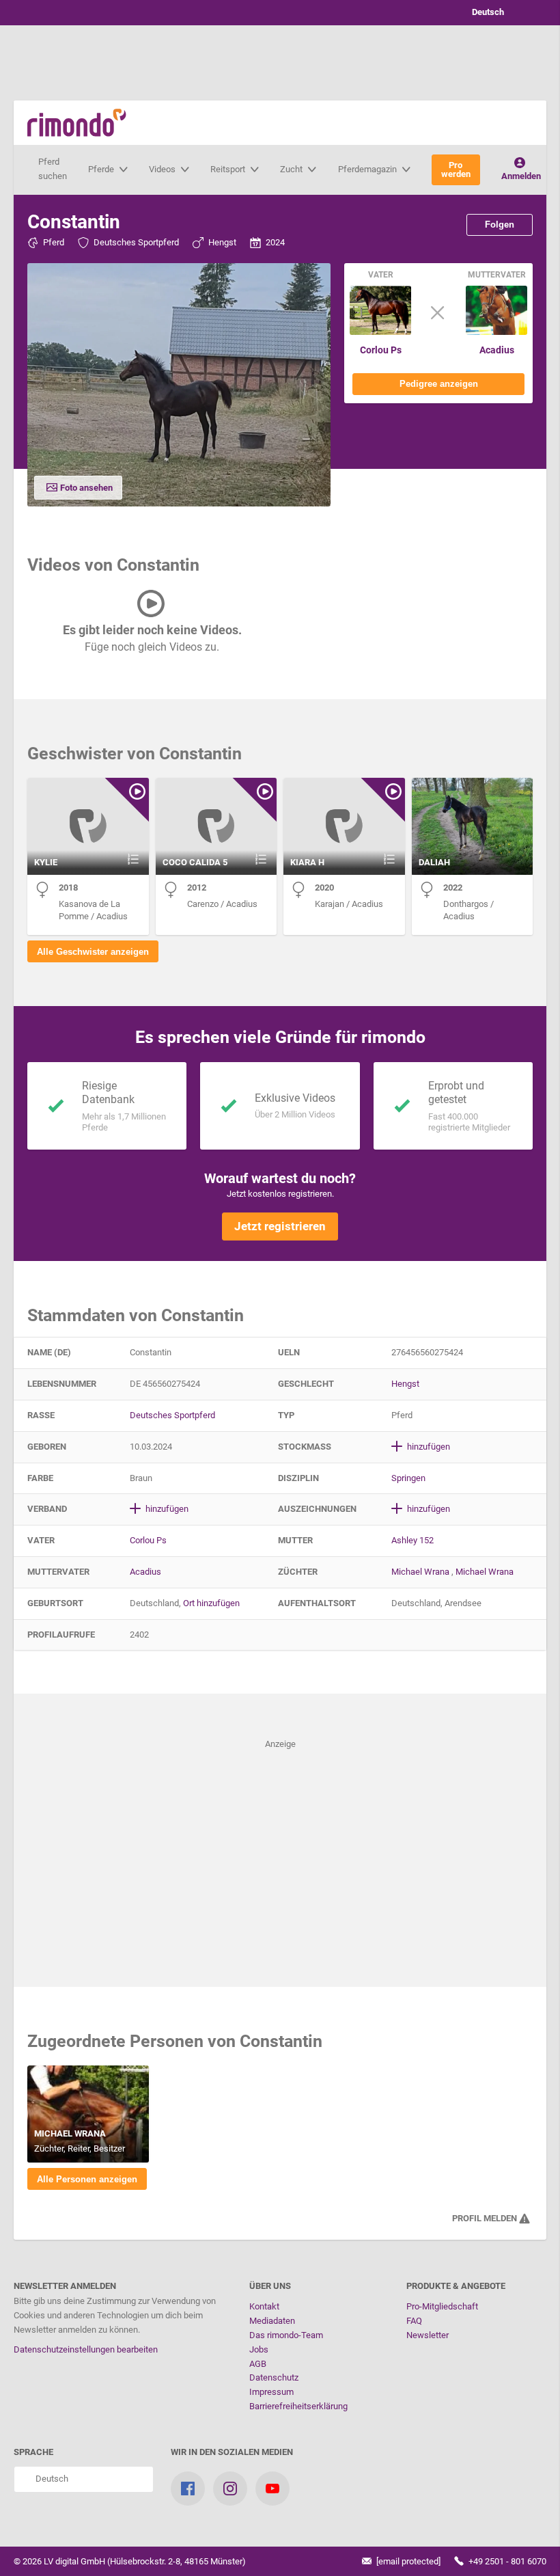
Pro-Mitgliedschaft (442, 2306)
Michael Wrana (420, 1572)
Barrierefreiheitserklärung (298, 2406)
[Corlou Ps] (380, 332)
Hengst (222, 242)
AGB (258, 2364)
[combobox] (499, 13)
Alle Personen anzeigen (87, 2179)
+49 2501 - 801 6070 (506, 2561)
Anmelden (521, 176)
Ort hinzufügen (211, 1603)
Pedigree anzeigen (439, 384)
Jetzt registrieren (280, 1226)
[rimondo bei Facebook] (188, 2489)
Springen (408, 1478)
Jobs (259, 2349)
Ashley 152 (412, 1540)
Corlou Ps (381, 350)
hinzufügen (428, 1447)
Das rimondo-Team (286, 2335)
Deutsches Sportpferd (136, 242)
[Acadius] (496, 332)
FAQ (414, 2321)
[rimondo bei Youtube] (272, 2489)
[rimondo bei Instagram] (230, 2489)
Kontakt (264, 2306)
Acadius (497, 350)
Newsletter (428, 2335)
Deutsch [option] (486, 12)
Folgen (500, 225)
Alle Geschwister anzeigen (93, 952)
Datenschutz (274, 2377)
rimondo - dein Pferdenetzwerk (77, 123)
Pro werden (456, 170)
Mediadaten (272, 2321)
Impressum (271, 2392)
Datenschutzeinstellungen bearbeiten (86, 2349)
